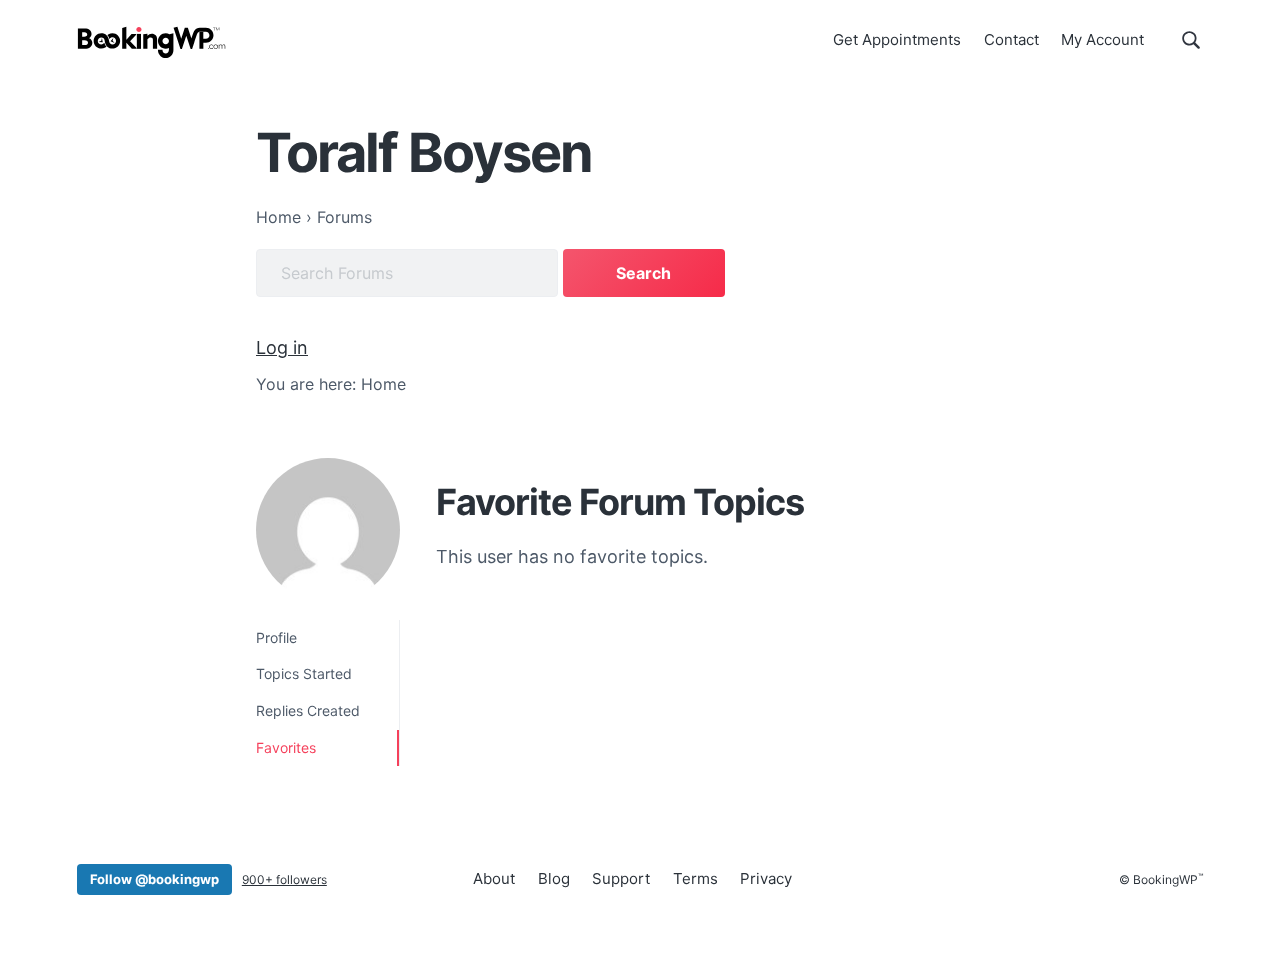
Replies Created (308, 710)
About (494, 878)
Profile (276, 637)
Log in (282, 347)
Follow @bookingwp (154, 879)
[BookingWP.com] (152, 42)
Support (621, 878)
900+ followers (284, 879)
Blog (554, 878)
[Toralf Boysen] (328, 530)
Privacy (766, 878)
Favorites (286, 747)
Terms (695, 878)
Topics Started (304, 673)
